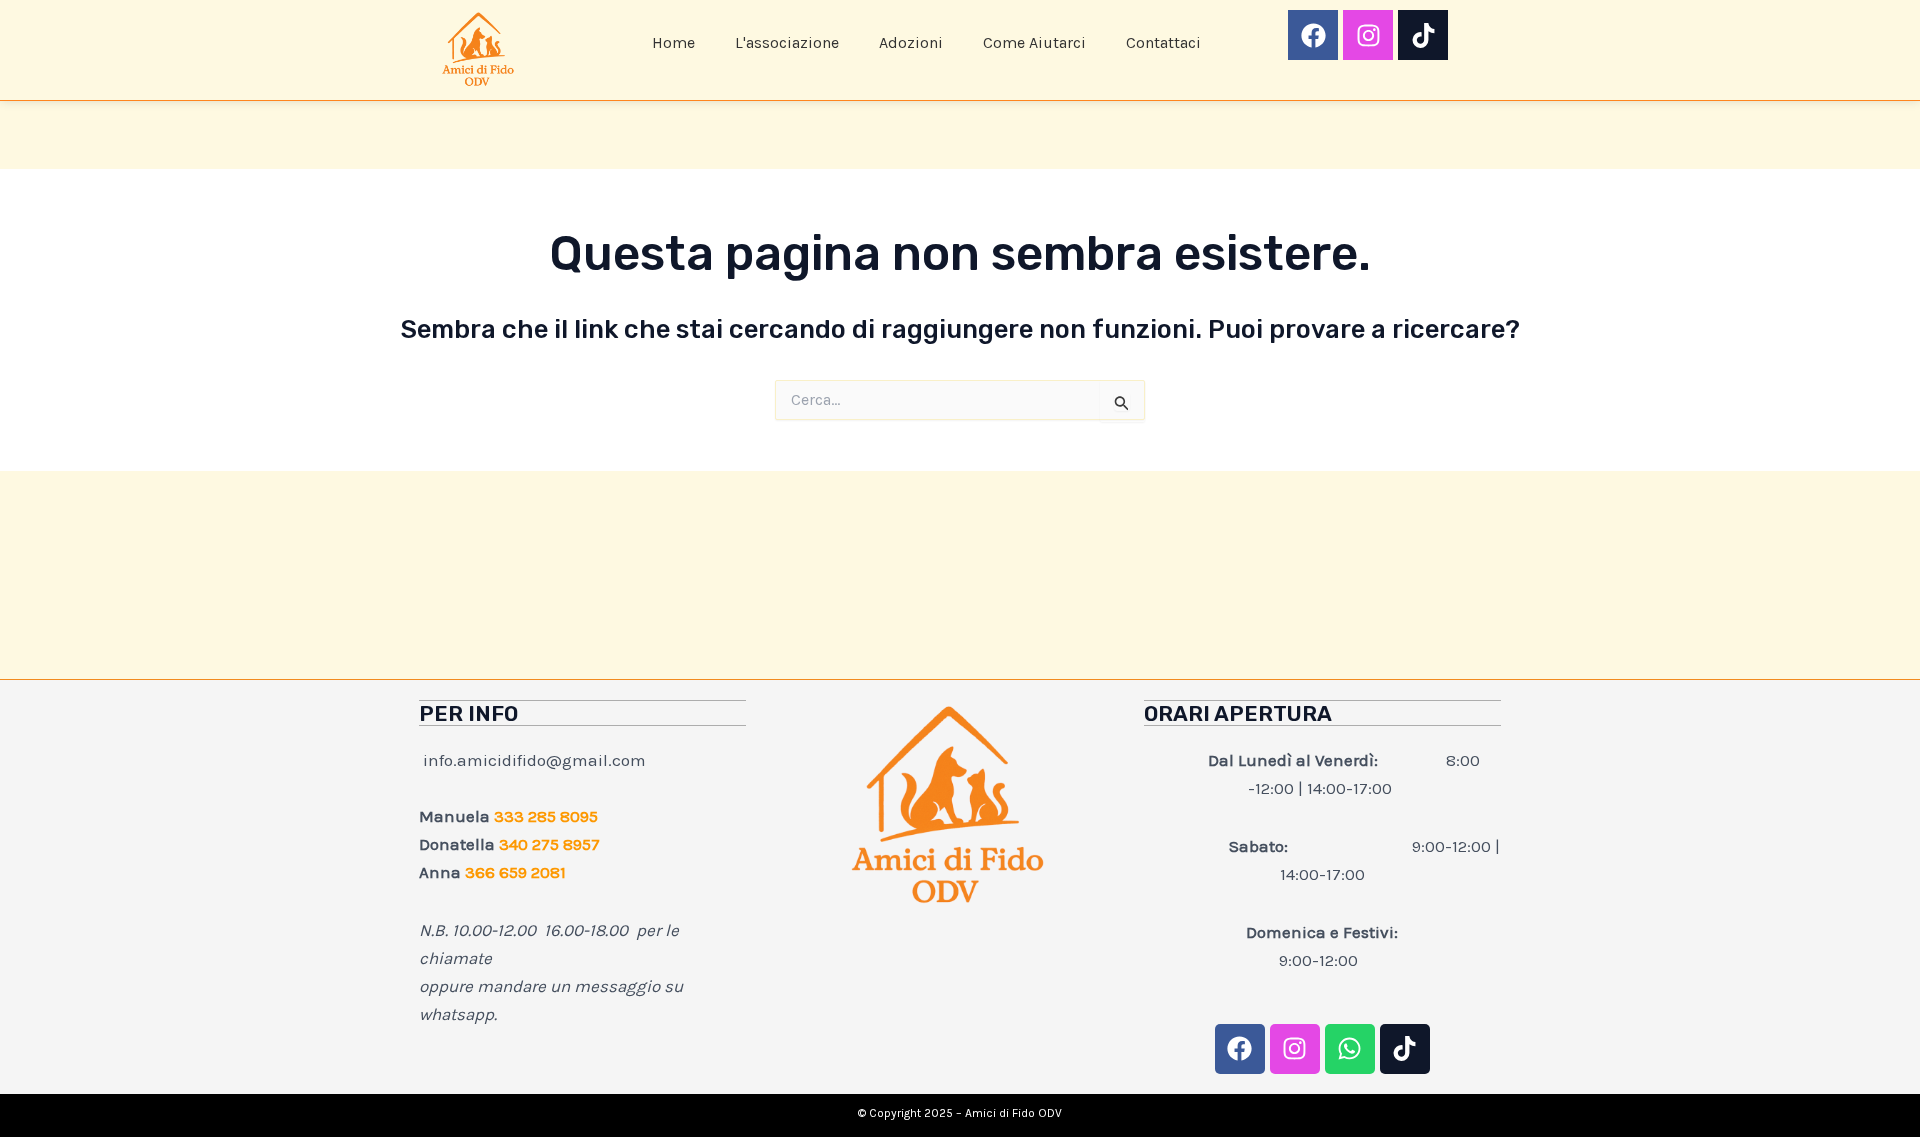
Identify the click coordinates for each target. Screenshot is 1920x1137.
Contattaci (1163, 42)
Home (673, 42)
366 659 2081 (515, 872)
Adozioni (911, 42)
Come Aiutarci (1034, 42)
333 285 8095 (546, 816)
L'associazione (787, 42)
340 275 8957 (549, 844)
